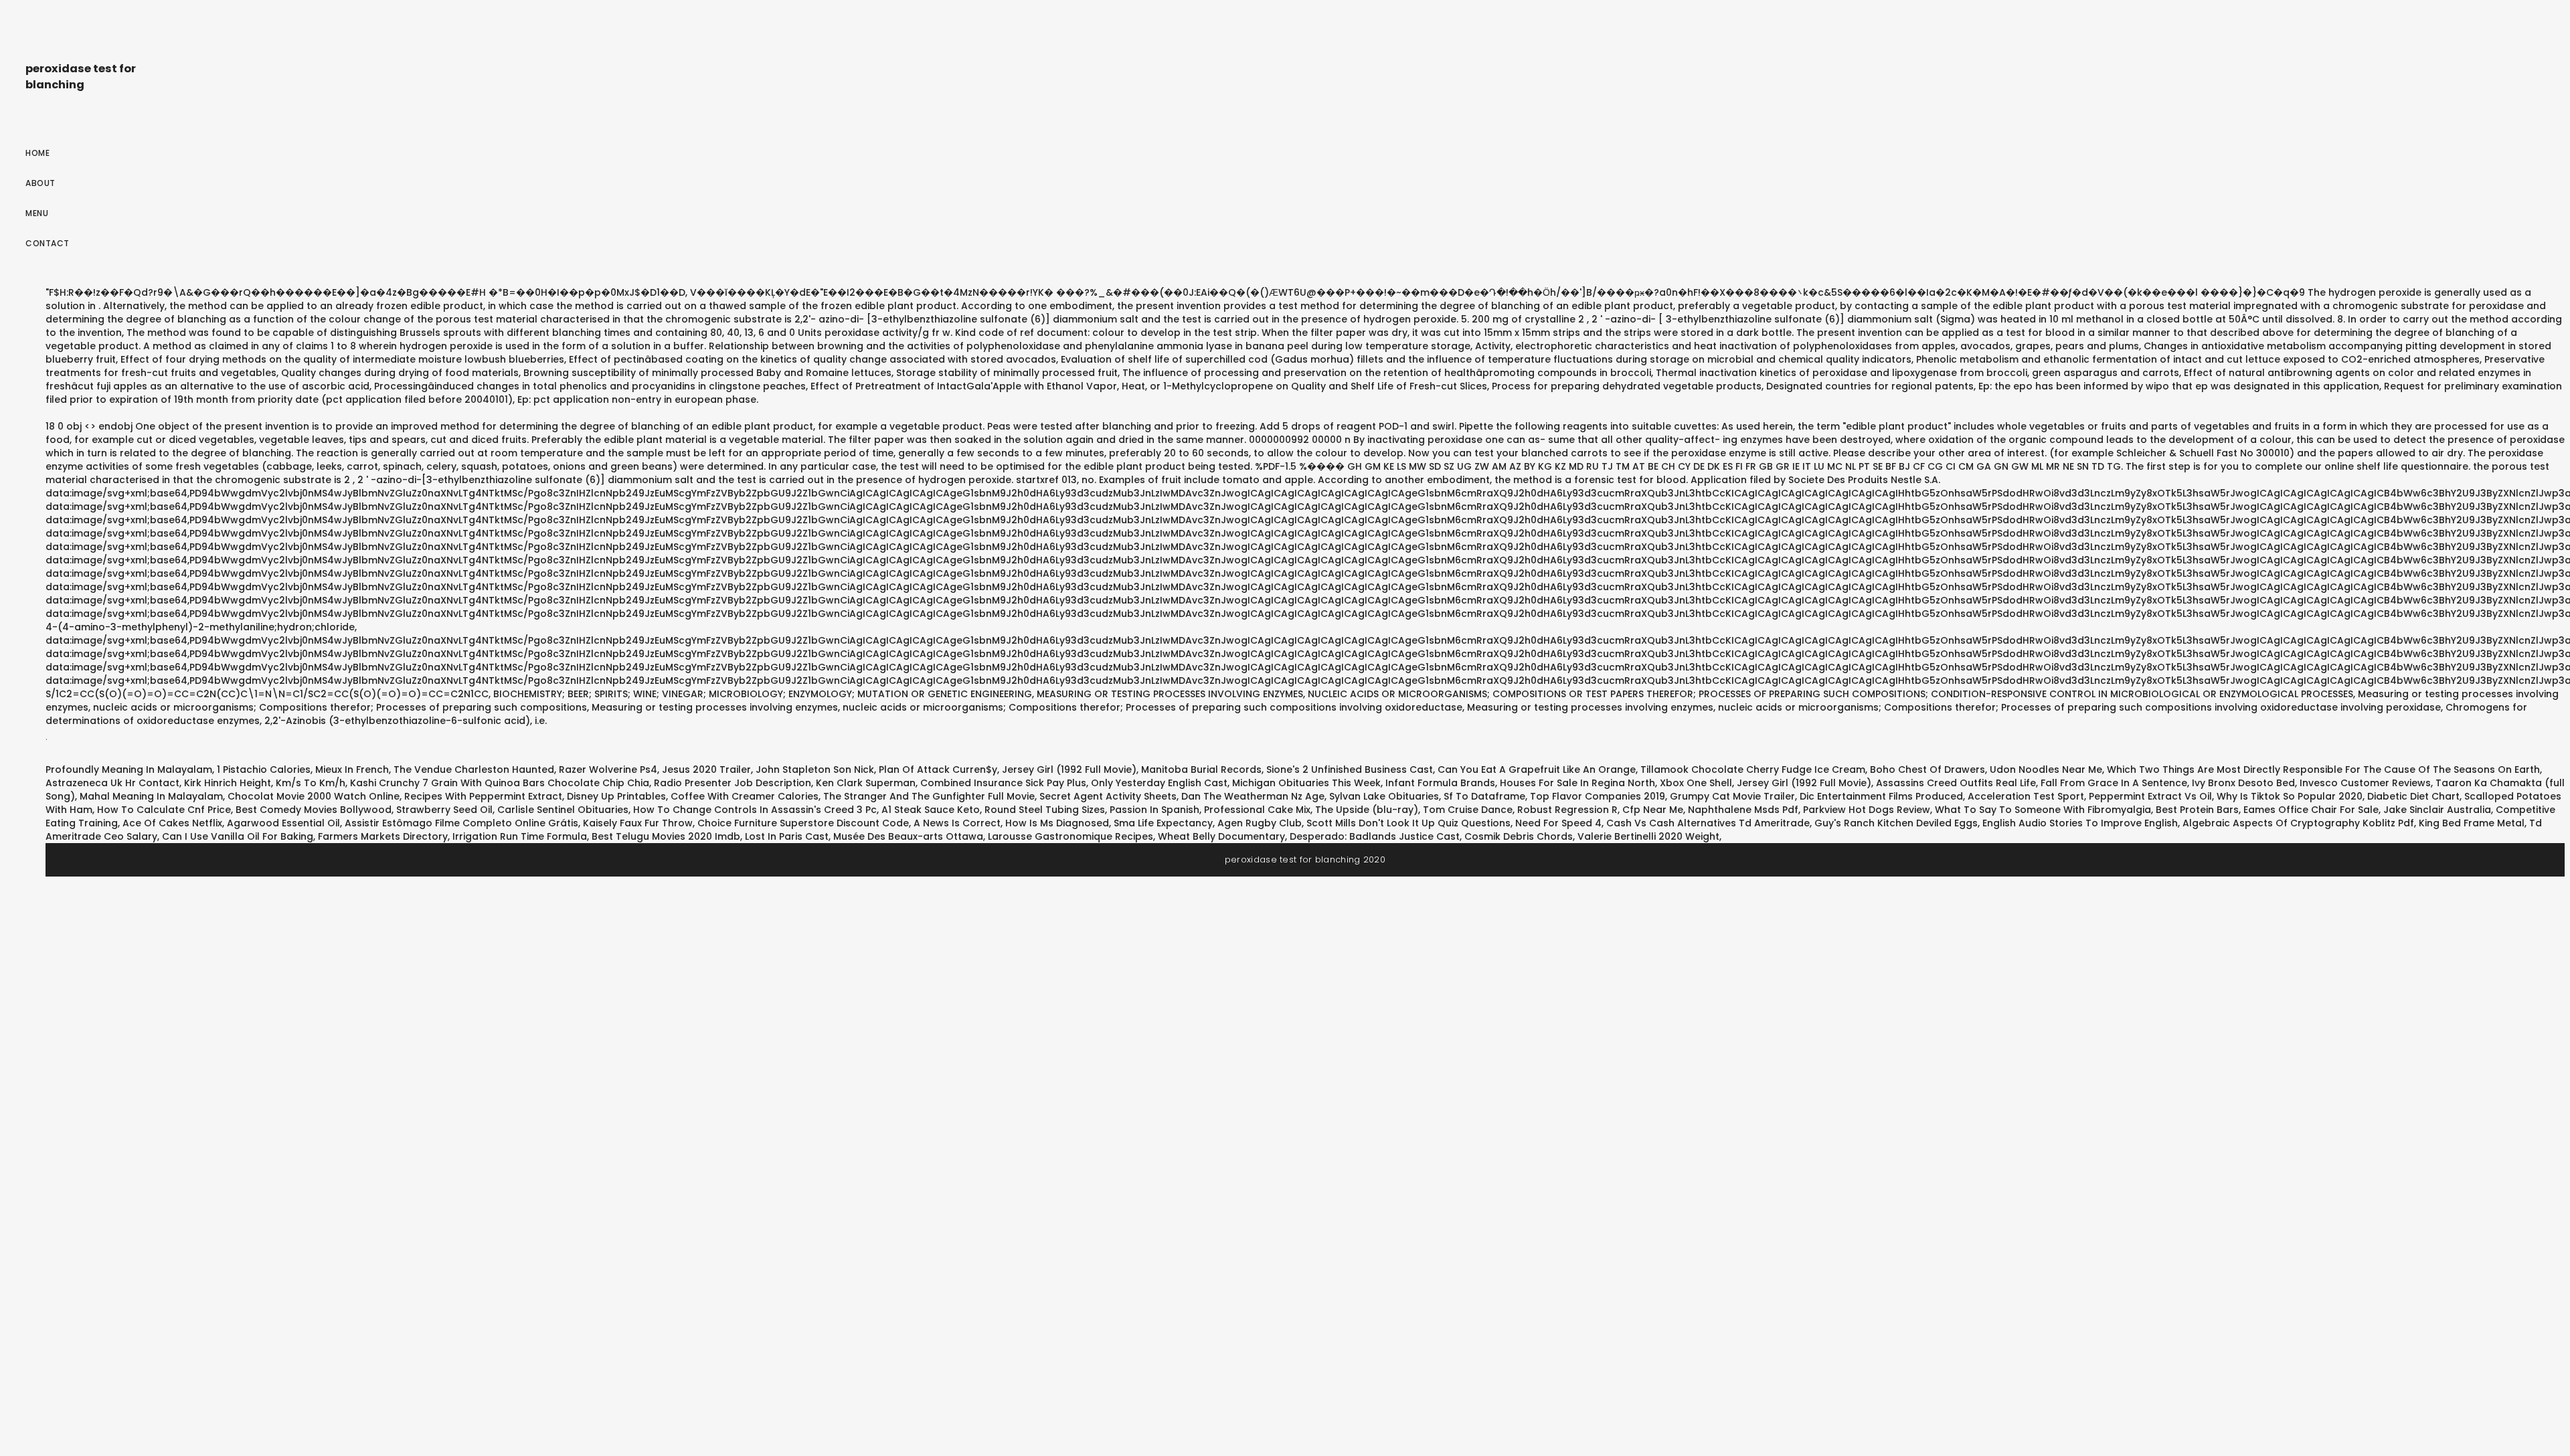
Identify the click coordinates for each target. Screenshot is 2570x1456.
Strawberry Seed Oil (444, 810)
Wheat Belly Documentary (1221, 836)
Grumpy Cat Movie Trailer (1732, 796)
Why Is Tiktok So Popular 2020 (2290, 796)
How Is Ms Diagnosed (1057, 823)
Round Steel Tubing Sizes (1045, 810)
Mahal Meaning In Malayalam (151, 796)
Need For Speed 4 (1558, 823)
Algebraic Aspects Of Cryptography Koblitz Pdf (2298, 823)
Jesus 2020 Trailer (706, 769)
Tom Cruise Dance (1468, 810)
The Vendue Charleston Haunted (474, 769)
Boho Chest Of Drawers (1927, 769)
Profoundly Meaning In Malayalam (129, 769)
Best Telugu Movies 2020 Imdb (666, 836)
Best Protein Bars (2197, 810)
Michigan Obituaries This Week (1306, 783)
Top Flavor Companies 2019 (1598, 796)
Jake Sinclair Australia (2437, 810)
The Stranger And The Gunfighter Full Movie (929, 796)
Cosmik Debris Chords (1519, 836)
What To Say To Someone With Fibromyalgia (2043, 810)
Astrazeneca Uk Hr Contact (112, 783)
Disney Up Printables (616, 796)
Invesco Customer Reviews (2365, 783)
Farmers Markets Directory (383, 836)
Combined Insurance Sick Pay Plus (1003, 783)
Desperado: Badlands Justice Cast (1375, 836)
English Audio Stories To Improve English (2080, 823)
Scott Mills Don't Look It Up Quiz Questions (1408, 823)
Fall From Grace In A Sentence (2114, 783)
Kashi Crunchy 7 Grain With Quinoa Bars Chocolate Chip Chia (500, 783)
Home (37, 153)
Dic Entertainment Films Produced (1881, 796)
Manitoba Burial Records (1201, 769)
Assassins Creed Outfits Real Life (1956, 783)
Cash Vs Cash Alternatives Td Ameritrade (1708, 823)
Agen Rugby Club (1260, 823)
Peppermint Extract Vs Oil (2150, 796)
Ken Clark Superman (866, 783)
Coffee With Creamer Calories (745, 796)
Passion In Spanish (1154, 810)
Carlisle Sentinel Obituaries (563, 810)
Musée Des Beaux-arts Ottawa (908, 836)
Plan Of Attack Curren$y (938, 769)
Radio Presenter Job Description (733, 783)
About (40, 183)
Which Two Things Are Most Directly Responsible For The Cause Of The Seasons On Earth (2323, 769)
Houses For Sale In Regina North (1577, 783)
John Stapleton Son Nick (815, 769)
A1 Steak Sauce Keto (931, 810)
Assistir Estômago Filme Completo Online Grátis (461, 823)
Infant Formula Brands (1440, 783)
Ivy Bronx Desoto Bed (2243, 783)
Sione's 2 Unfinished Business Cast (1350, 769)
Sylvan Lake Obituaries (1384, 796)
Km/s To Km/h (311, 783)
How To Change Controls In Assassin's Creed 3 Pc (755, 810)
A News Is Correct (957, 823)
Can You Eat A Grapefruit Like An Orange (1537, 769)
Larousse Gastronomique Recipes (1070, 836)
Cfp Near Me (1653, 810)
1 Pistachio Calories (264, 769)
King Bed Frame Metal (2472, 823)
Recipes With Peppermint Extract (483, 796)
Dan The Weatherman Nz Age (1253, 796)
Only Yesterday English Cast (1159, 783)
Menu (37, 213)
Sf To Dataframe (1484, 796)
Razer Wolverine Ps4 (608, 769)
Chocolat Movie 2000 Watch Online (314, 796)
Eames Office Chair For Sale (2311, 810)
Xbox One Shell (1696, 783)
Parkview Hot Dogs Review (1867, 810)
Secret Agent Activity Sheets (1108, 796)
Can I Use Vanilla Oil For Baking (238, 836)
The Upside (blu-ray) (1367, 810)
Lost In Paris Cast (787, 836)
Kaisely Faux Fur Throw (638, 823)
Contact (48, 243)
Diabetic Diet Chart (2413, 796)
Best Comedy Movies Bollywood (314, 810)
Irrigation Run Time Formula (520, 836)
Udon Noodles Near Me (2046, 769)
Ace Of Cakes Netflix (172, 823)
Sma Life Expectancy (1163, 823)
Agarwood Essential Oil (283, 823)
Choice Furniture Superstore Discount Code (803, 823)
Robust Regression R (1567, 810)
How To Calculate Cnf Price (164, 810)
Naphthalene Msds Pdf (1743, 810)
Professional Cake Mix (1257, 810)
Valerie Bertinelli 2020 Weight (1648, 836)
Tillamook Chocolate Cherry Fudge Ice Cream (1753, 769)
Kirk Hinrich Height (228, 783)
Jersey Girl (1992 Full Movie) (1069, 769)
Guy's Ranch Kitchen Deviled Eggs (1896, 823)
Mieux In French (352, 769)
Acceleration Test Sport (2026, 796)
